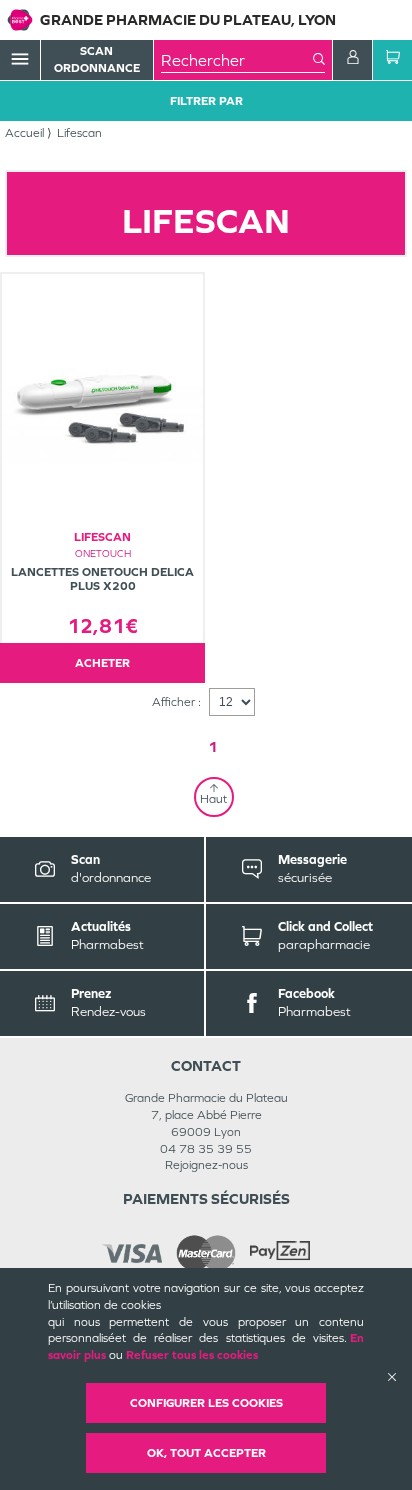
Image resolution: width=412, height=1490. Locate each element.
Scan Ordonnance (97, 59)
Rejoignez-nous (206, 1165)
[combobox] (237, 60)
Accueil (24, 133)
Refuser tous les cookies (192, 1355)
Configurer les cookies (206, 1403)
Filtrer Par (206, 101)
